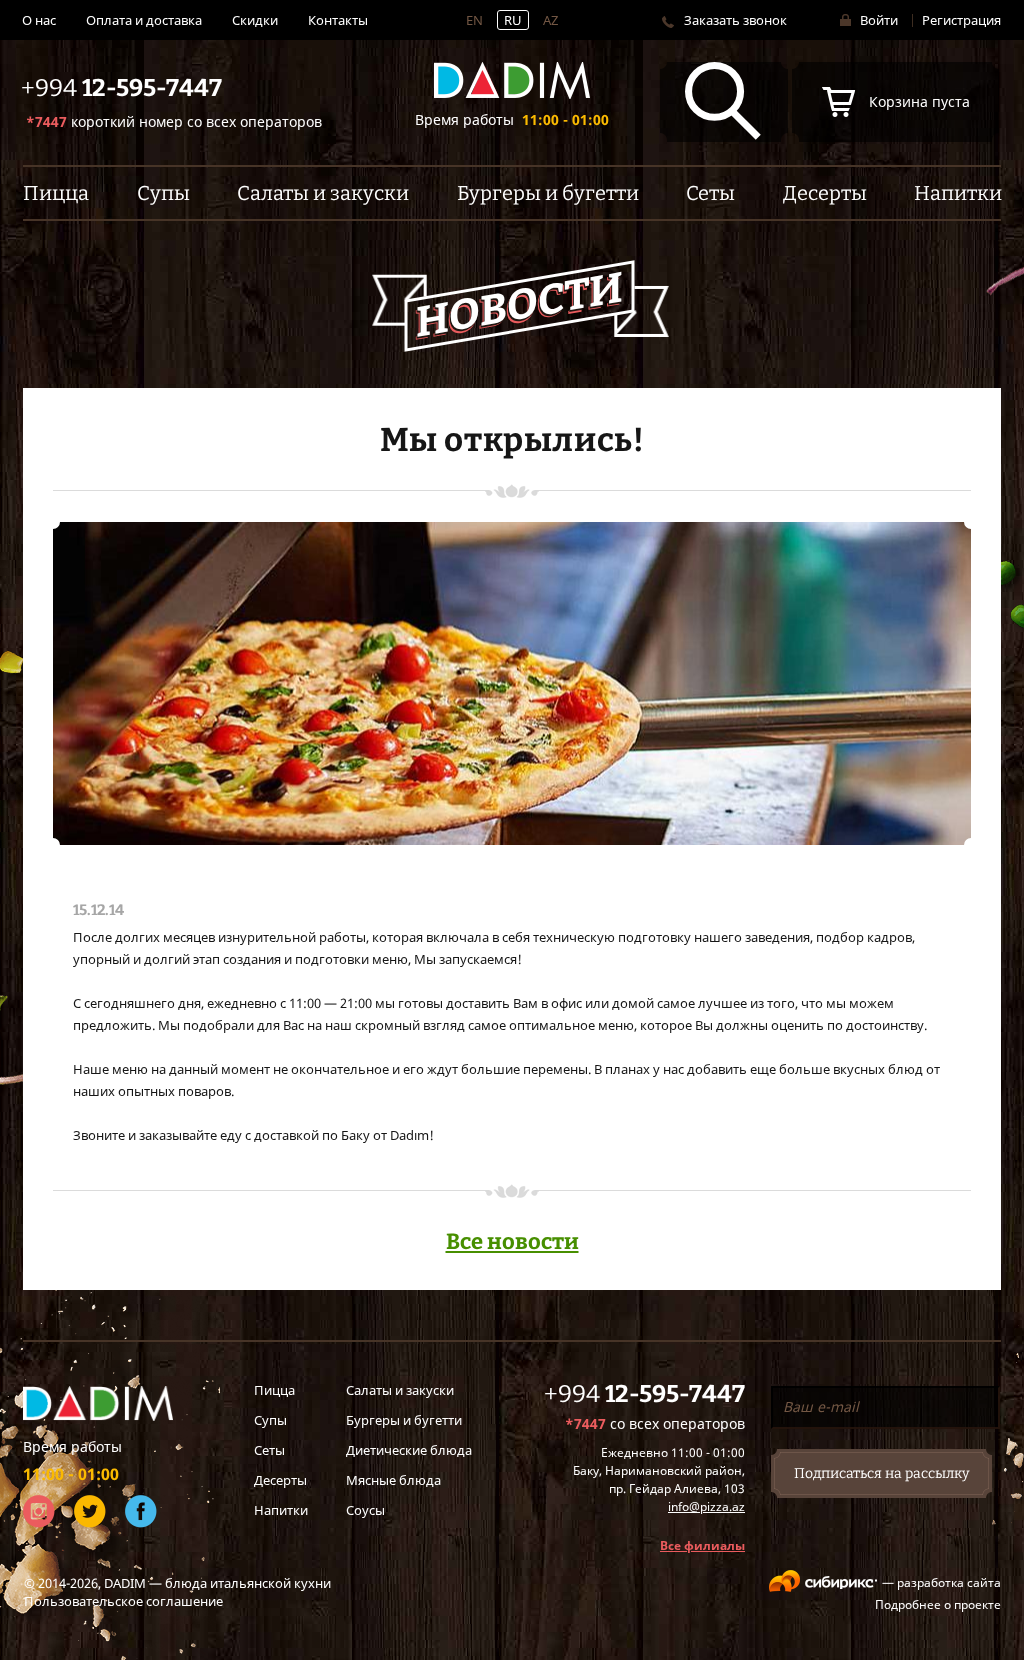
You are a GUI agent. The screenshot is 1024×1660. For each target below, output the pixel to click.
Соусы (365, 1510)
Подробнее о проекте (938, 1604)
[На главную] (512, 80)
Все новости (512, 1241)
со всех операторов (174, 121)
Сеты (269, 1450)
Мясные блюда (393, 1480)
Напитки (281, 1510)
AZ (550, 20)
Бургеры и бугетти (404, 1420)
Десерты (280, 1480)
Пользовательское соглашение (123, 1601)
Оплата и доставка (144, 20)
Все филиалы (702, 1545)
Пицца (274, 1390)
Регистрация (961, 20)
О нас (39, 20)
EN (474, 20)
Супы (270, 1420)
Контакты (338, 20)
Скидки (255, 20)
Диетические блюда (409, 1450)
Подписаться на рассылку (881, 1473)
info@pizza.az (706, 1506)
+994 (644, 1394)
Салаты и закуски (400, 1390)
